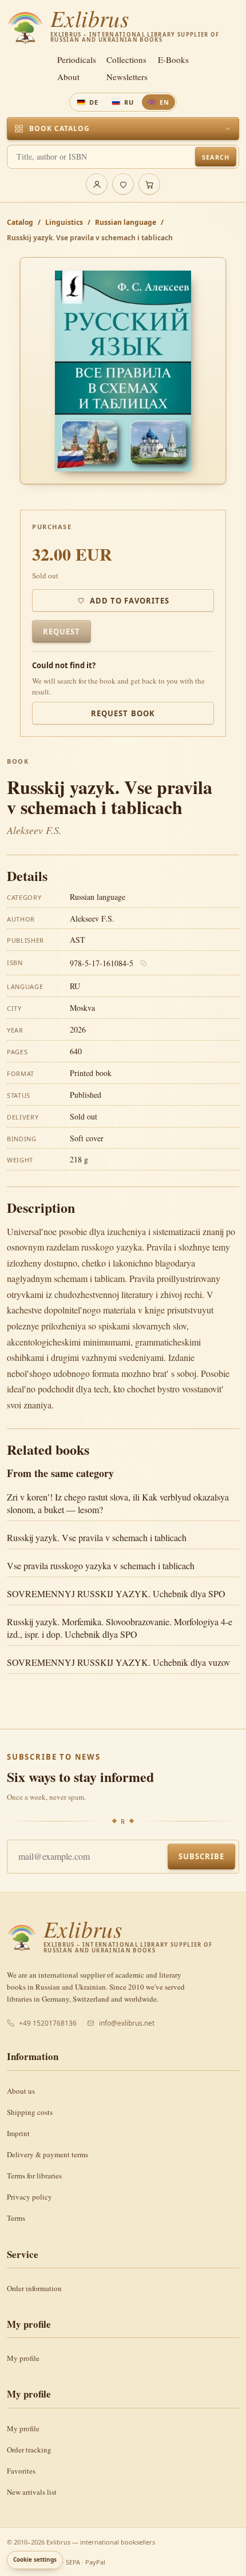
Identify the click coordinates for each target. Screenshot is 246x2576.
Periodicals (77, 60)
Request (61, 632)
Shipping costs (30, 2112)
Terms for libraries (34, 2176)
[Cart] (149, 184)
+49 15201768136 (48, 2023)
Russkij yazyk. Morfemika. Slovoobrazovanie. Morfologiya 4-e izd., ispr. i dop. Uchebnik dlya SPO (120, 1628)
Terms (16, 2218)
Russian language (126, 222)
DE (94, 102)
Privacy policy (29, 2197)
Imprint (18, 2133)
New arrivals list (32, 2492)
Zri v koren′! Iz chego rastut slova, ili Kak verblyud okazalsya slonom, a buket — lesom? (118, 1503)
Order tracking (29, 2450)
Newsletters (127, 77)
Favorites (21, 2471)
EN (164, 102)
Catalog (20, 222)
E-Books (173, 60)
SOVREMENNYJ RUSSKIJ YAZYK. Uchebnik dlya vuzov (118, 1662)
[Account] (97, 184)
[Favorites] (123, 184)
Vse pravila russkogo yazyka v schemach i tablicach (101, 1565)
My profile (23, 2358)
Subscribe (201, 1856)
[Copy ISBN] (144, 963)
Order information (34, 2288)
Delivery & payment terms (47, 2154)
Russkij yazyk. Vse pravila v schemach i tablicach (97, 1537)
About (68, 77)
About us (21, 2091)
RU (129, 102)
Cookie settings (35, 2559)
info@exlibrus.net (127, 2023)
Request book (123, 713)
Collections (126, 60)
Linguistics (64, 222)
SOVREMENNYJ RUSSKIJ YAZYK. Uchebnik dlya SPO (116, 1593)
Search (215, 157)
